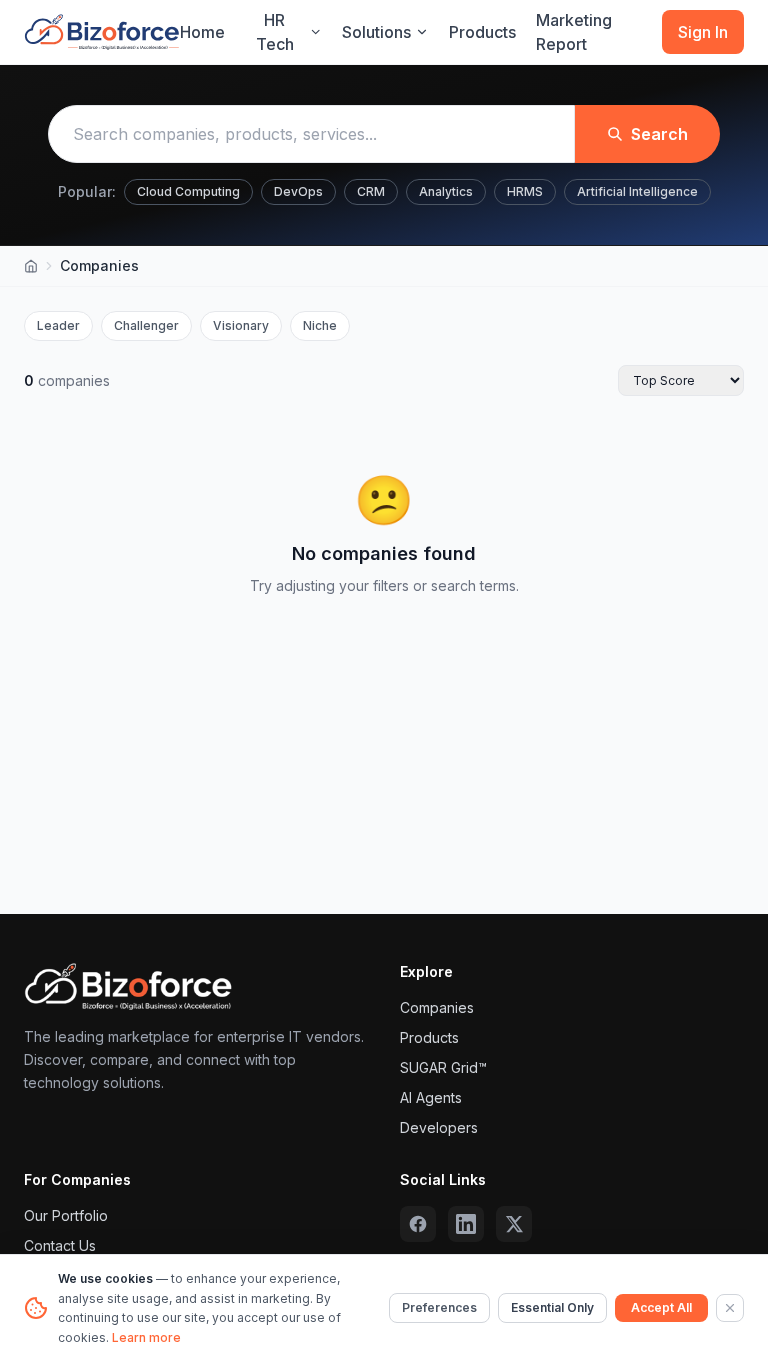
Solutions (376, 32)
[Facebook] (418, 1224)
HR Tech (275, 32)
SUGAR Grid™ (443, 1067)
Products (482, 32)
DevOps (298, 191)
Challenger (146, 325)
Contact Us (60, 1245)
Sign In (703, 32)
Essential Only (552, 1307)
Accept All (661, 1307)
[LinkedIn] (466, 1224)
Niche (320, 325)
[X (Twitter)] (514, 1224)
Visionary (241, 325)
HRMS (525, 191)
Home (202, 32)
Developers (439, 1127)
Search (659, 134)
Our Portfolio (66, 1215)
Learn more (146, 1337)
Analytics (446, 191)
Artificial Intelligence (637, 191)
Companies (437, 1007)
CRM (371, 191)
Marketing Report (574, 32)
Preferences (439, 1307)
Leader (58, 325)
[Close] (730, 1308)
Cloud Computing (188, 191)
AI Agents (431, 1097)
